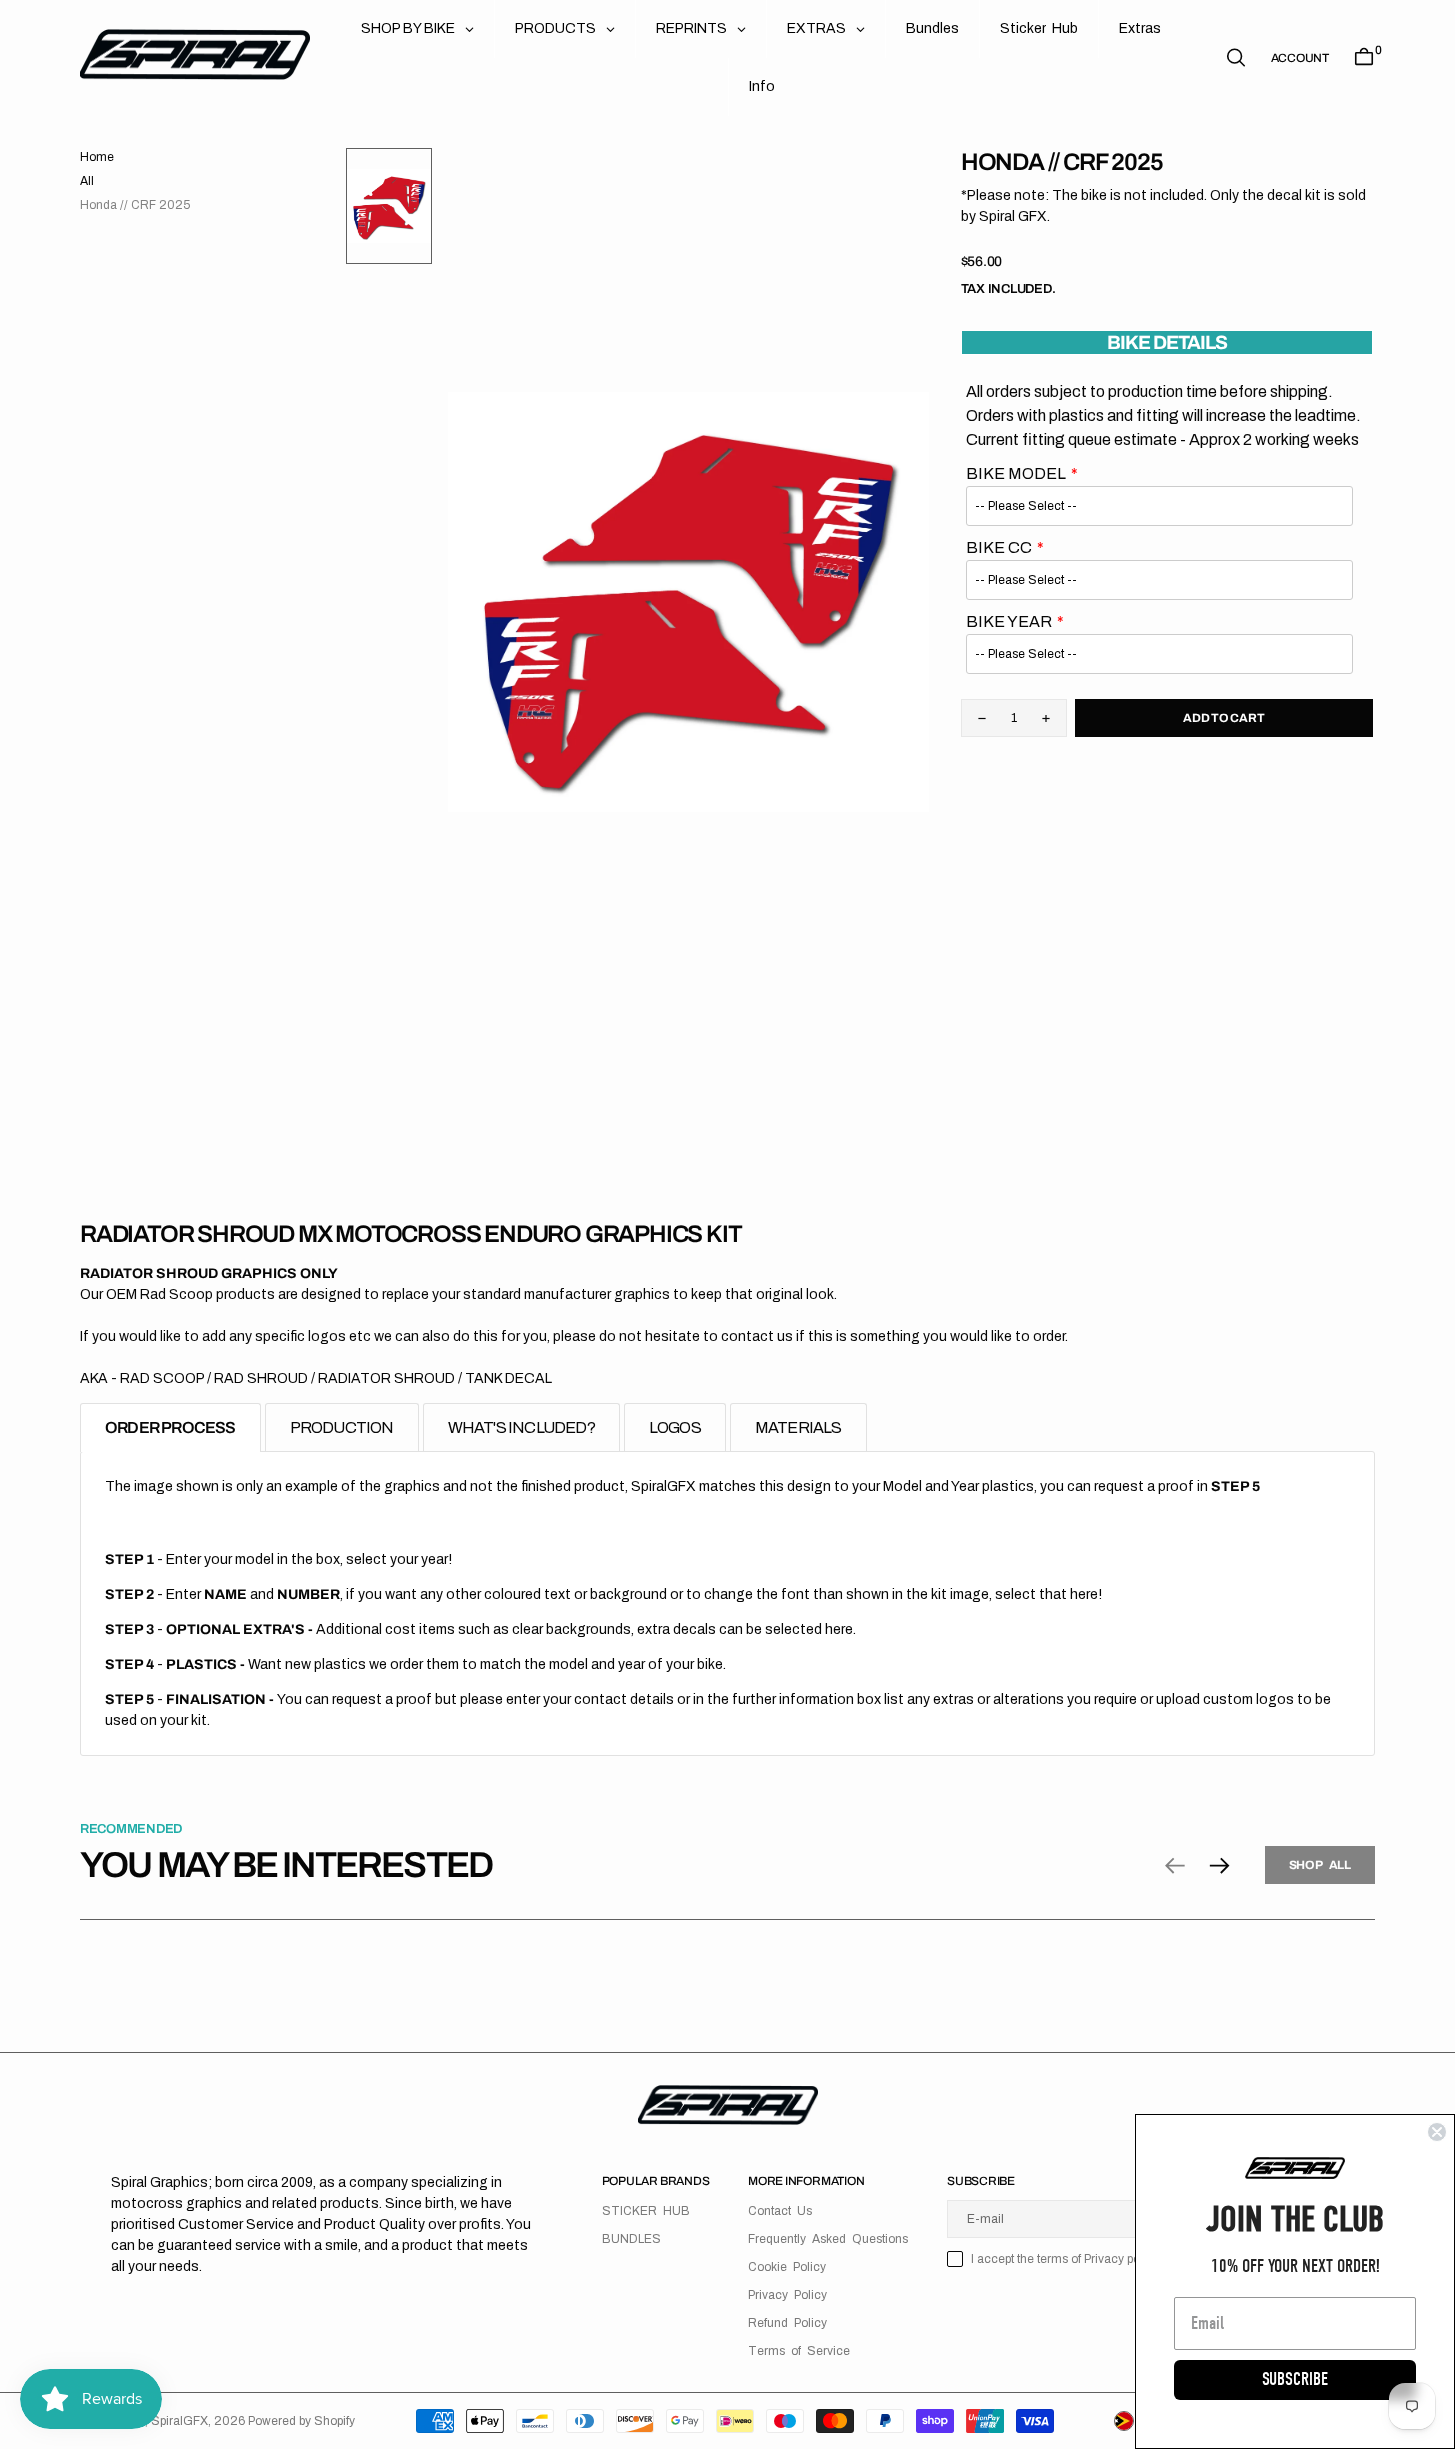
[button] (1300, 58)
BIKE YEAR (1009, 621)
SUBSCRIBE (1295, 2379)
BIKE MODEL (1016, 473)
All (87, 181)
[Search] (1236, 57)
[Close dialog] (1437, 2132)
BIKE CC (999, 547)
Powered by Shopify (301, 2421)
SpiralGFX (179, 2421)
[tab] (170, 1427)
